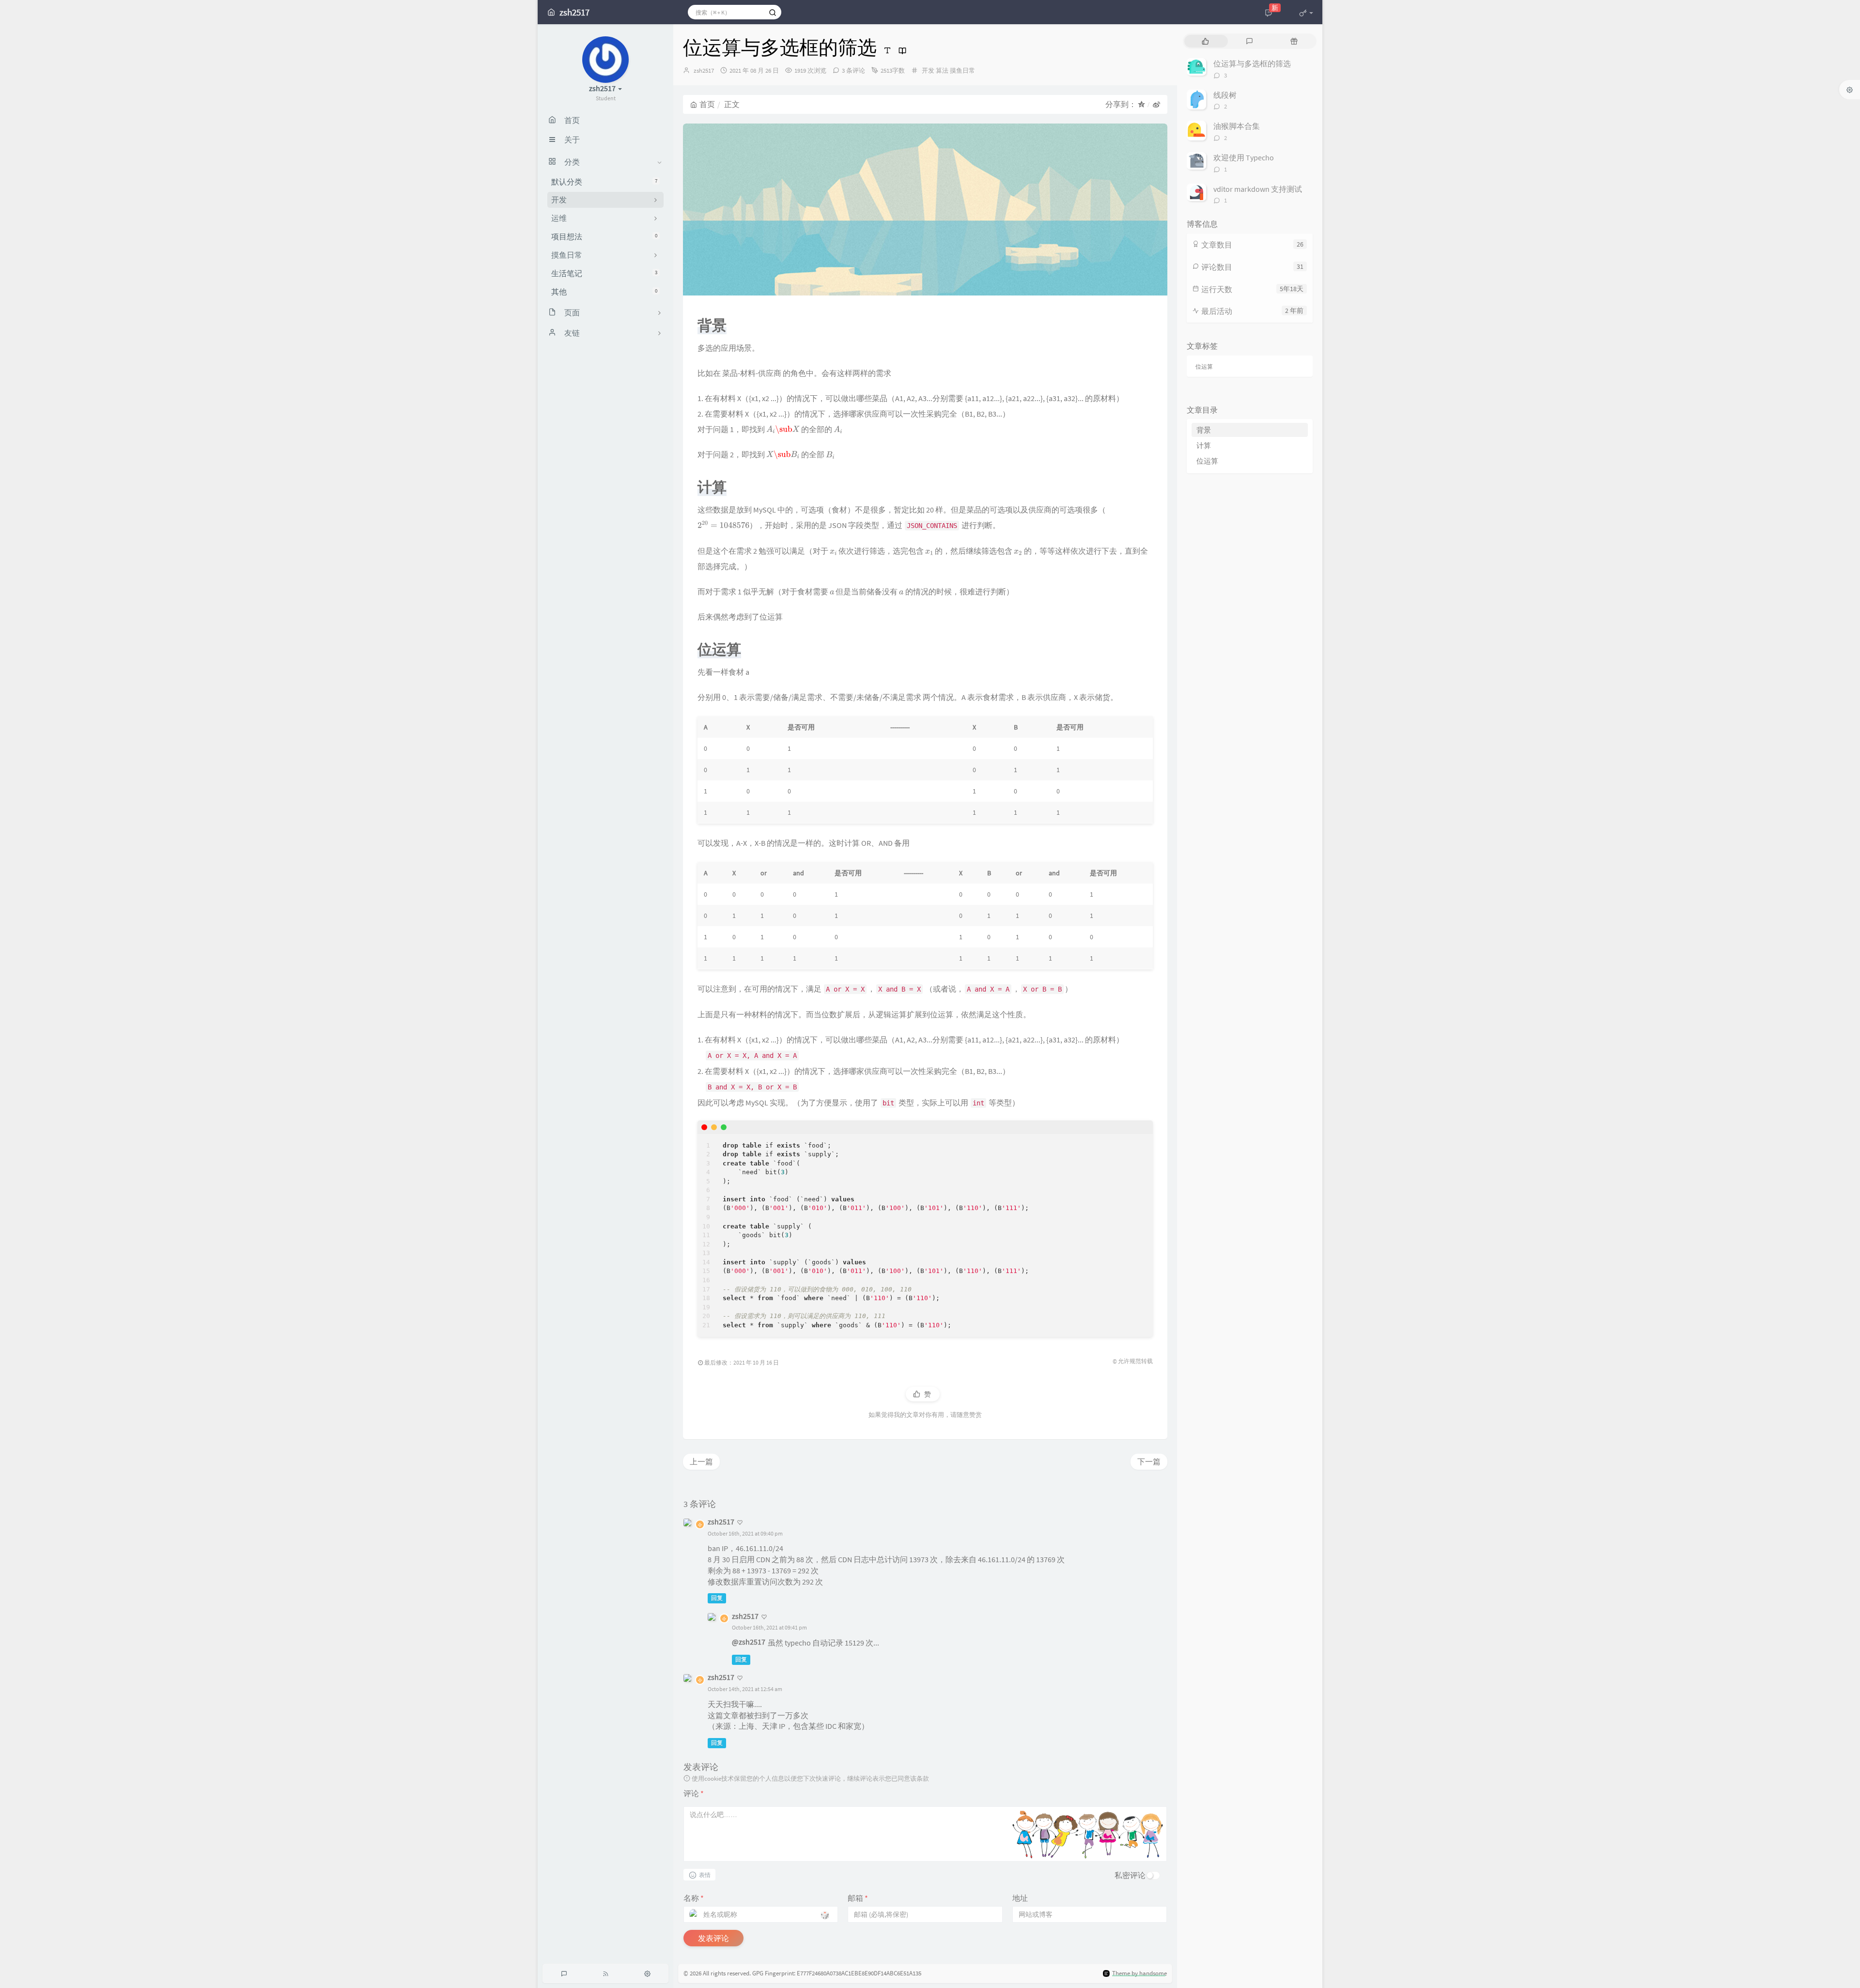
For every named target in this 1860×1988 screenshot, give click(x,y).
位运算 (1204, 366)
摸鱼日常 (962, 70)
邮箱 (858, 1898)
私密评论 (1130, 1875)
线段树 (1225, 95)
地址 (1020, 1898)
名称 (694, 1898)
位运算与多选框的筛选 (1252, 63)
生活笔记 (604, 273)
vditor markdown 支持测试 (1258, 189)
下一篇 (1149, 1461)
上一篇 (701, 1461)
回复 (717, 1598)
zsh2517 (704, 70)
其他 (604, 292)
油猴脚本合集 (1237, 126)
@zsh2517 (749, 1642)
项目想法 (604, 236)
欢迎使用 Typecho (1244, 157)
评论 (694, 1793)
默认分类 (604, 182)
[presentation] (783, 429)
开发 (928, 70)
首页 (707, 104)
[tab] (1205, 41)
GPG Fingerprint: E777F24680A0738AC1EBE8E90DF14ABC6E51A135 (837, 1973)
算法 (942, 70)
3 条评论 (853, 70)
